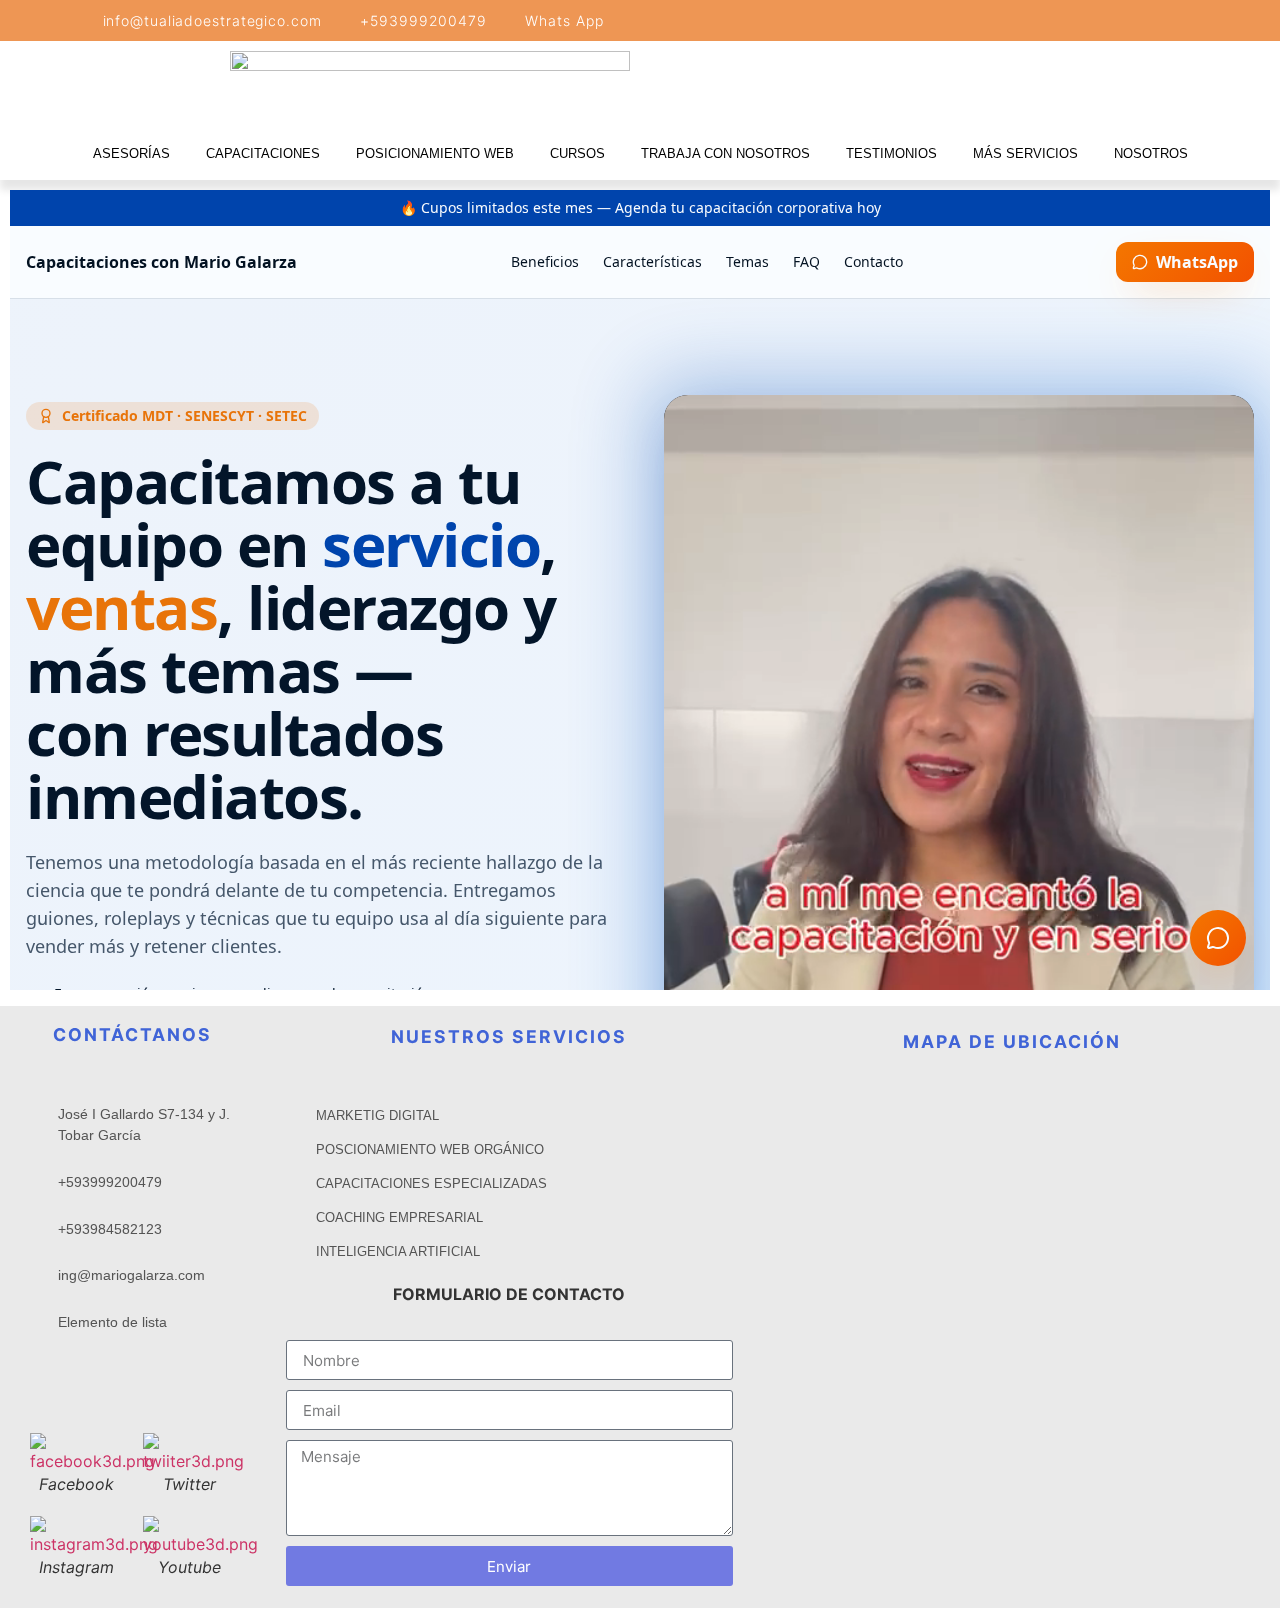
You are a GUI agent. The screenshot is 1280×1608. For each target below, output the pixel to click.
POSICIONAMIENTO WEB (435, 153)
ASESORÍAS (131, 153)
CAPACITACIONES (263, 153)
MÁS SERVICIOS (1025, 153)
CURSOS (577, 153)
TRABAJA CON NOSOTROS (725, 153)
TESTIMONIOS (891, 153)
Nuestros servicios (509, 1036)
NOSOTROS (1151, 153)
